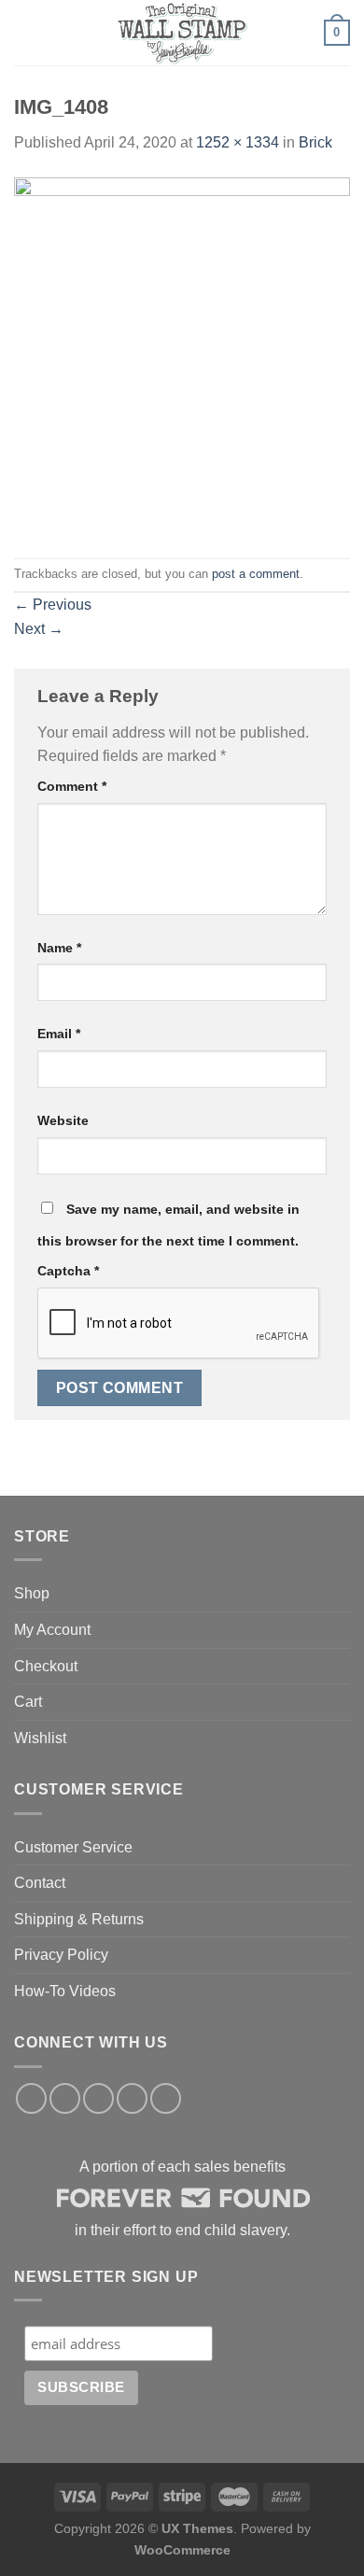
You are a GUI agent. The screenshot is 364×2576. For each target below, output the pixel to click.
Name (59, 948)
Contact (40, 1883)
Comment (72, 786)
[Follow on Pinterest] (132, 2098)
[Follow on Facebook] (31, 2098)
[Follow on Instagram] (65, 2098)
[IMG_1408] (182, 355)
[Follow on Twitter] (98, 2098)
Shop (32, 1593)
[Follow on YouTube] (166, 2098)
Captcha (68, 1271)
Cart (28, 1702)
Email (59, 1034)
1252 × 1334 (238, 142)
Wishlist (40, 1738)
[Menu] (25, 32)
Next (39, 629)
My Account (52, 1630)
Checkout (46, 1666)
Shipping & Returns (79, 1919)
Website (63, 1120)
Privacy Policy (61, 1955)
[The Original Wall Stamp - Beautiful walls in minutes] (182, 33)
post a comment (256, 574)
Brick (315, 142)
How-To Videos (65, 1991)
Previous (53, 605)
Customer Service (73, 1847)
